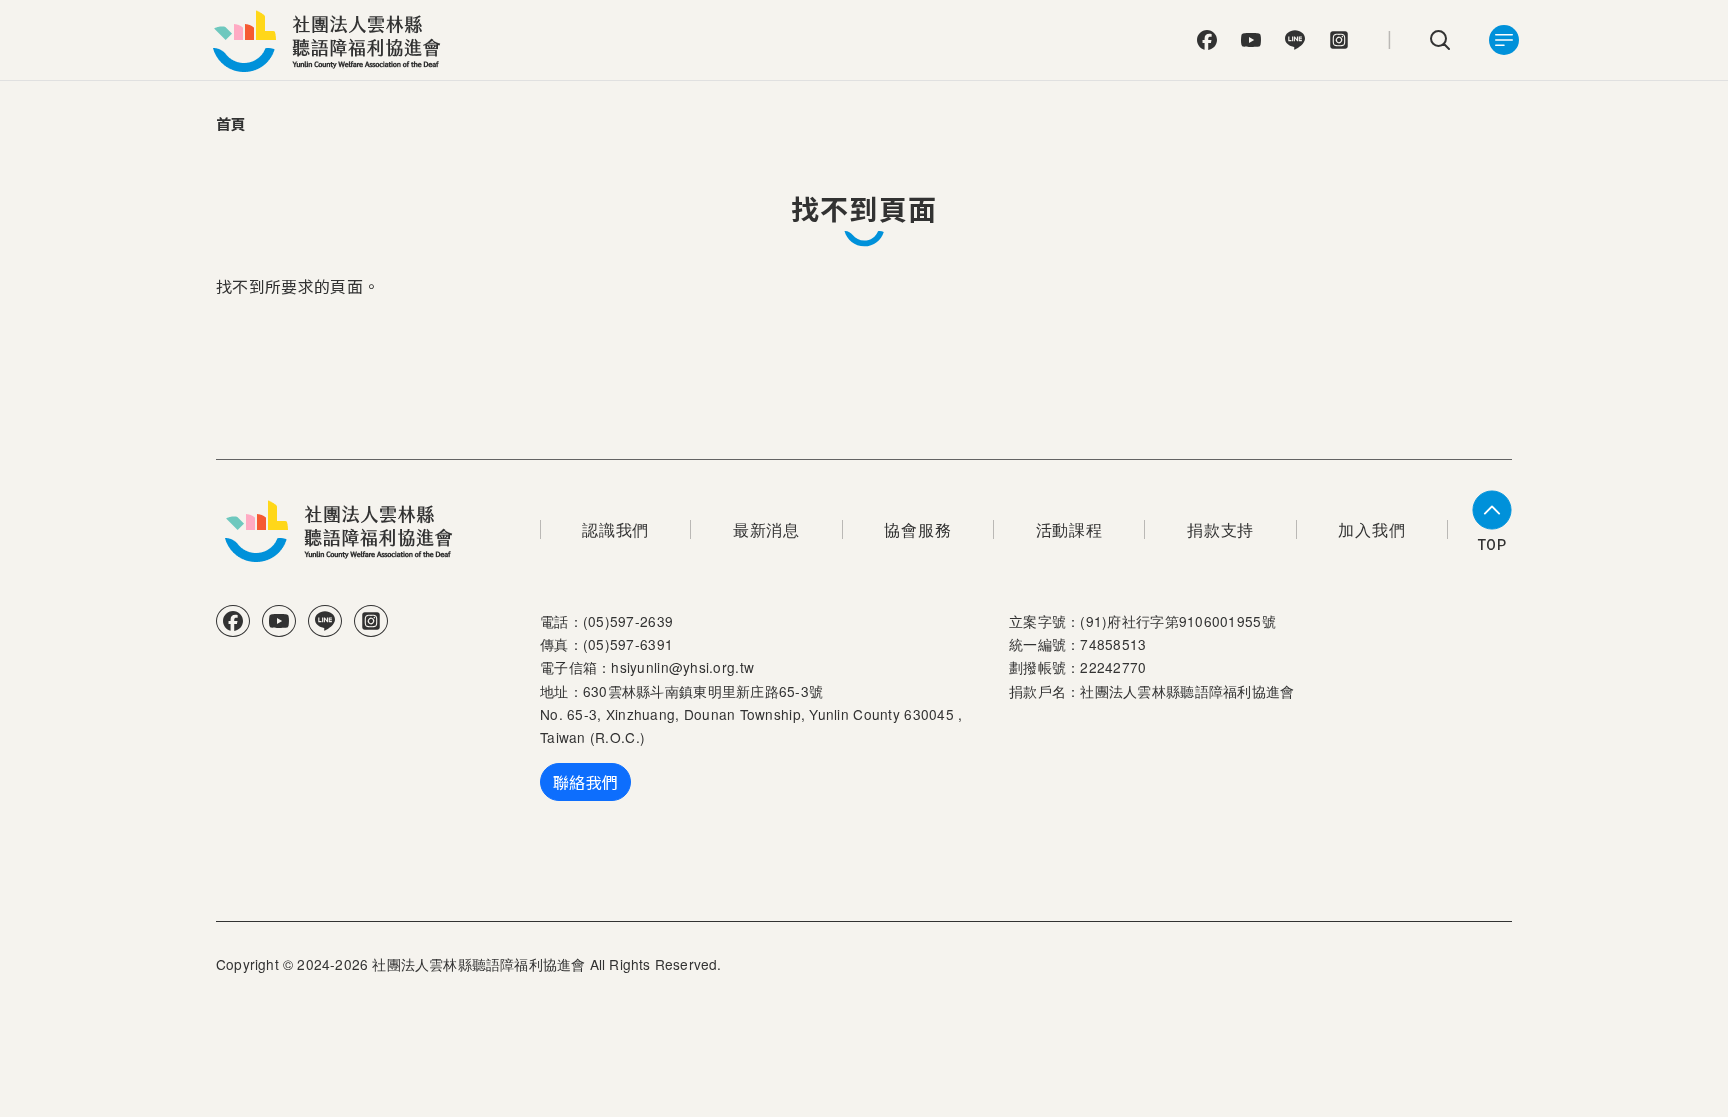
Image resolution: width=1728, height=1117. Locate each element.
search (1440, 40)
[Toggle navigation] (1504, 40)
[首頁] (331, 40)
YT (1251, 40)
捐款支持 (1220, 529)
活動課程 (1069, 529)
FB (1207, 40)
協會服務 (917, 529)
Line (1295, 40)
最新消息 (766, 529)
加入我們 (1371, 529)
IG (1339, 40)
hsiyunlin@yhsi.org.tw (682, 667)
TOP (1492, 545)
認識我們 (615, 529)
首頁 (231, 123)
